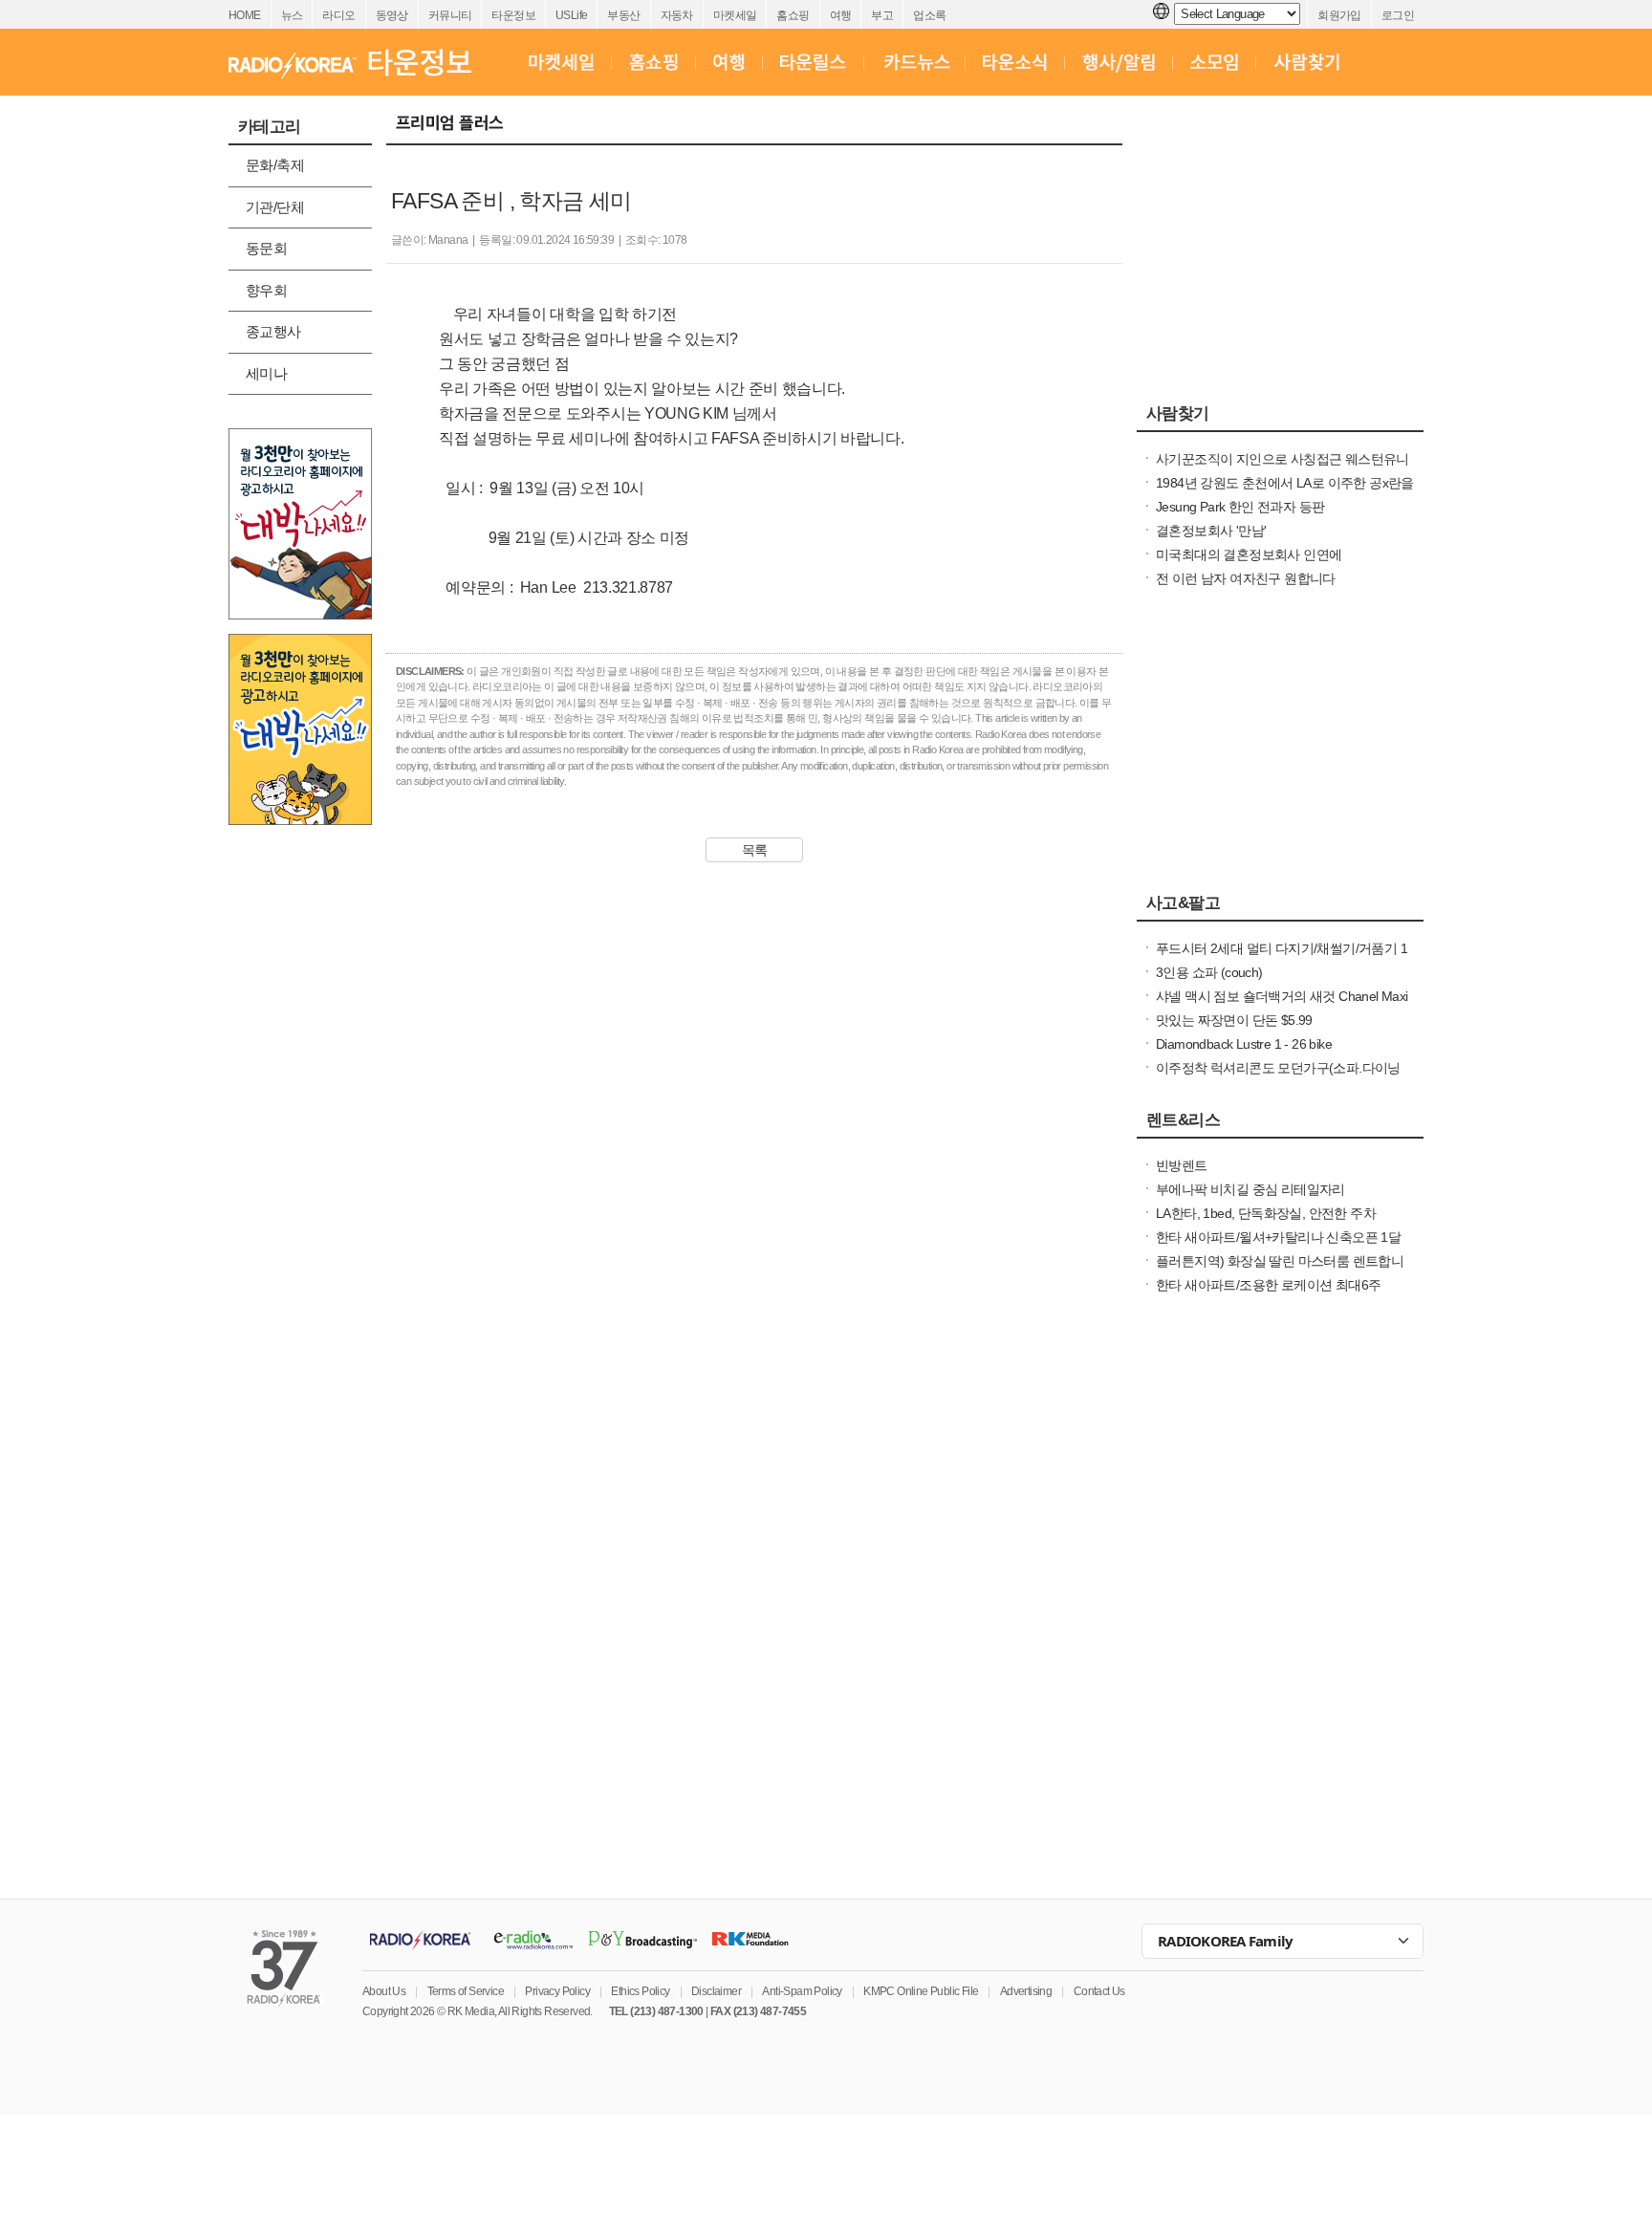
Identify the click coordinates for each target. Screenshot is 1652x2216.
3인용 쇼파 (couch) (1209, 972)
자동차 (677, 15)
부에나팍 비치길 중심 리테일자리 (1250, 1189)
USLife (571, 15)
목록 (755, 850)
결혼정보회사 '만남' (1211, 531)
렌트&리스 (1183, 1119)
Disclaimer (716, 1991)
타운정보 (513, 15)
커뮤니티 (450, 15)
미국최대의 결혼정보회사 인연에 (1249, 554)
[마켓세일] (561, 62)
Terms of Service (466, 1991)
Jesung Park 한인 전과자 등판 (1240, 507)
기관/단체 (275, 207)
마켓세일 (735, 15)
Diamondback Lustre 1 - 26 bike (1244, 1044)
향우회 (266, 290)
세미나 (266, 373)
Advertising (1026, 1991)
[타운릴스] (813, 62)
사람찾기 (1178, 413)
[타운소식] (1015, 62)
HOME (245, 15)
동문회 (266, 248)
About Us (384, 1991)
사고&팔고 (1183, 902)
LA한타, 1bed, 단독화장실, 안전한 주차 (1266, 1213)
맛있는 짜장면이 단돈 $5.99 (1234, 1020)
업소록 (929, 15)
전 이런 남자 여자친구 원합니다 (1246, 578)
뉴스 (292, 15)
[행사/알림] (1119, 62)
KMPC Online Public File (921, 1991)
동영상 (392, 15)
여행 (841, 15)
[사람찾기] (1306, 62)
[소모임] (1214, 62)
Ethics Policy (640, 1991)
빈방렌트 (1182, 1165)
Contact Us (1099, 1991)
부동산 (623, 15)
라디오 (338, 15)
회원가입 (1339, 15)
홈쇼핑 (793, 15)
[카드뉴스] (914, 62)
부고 (882, 15)
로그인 (1398, 15)
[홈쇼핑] (653, 62)
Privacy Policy (557, 1991)
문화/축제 (275, 165)
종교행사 (273, 331)
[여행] (729, 62)
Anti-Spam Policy (802, 1991)
